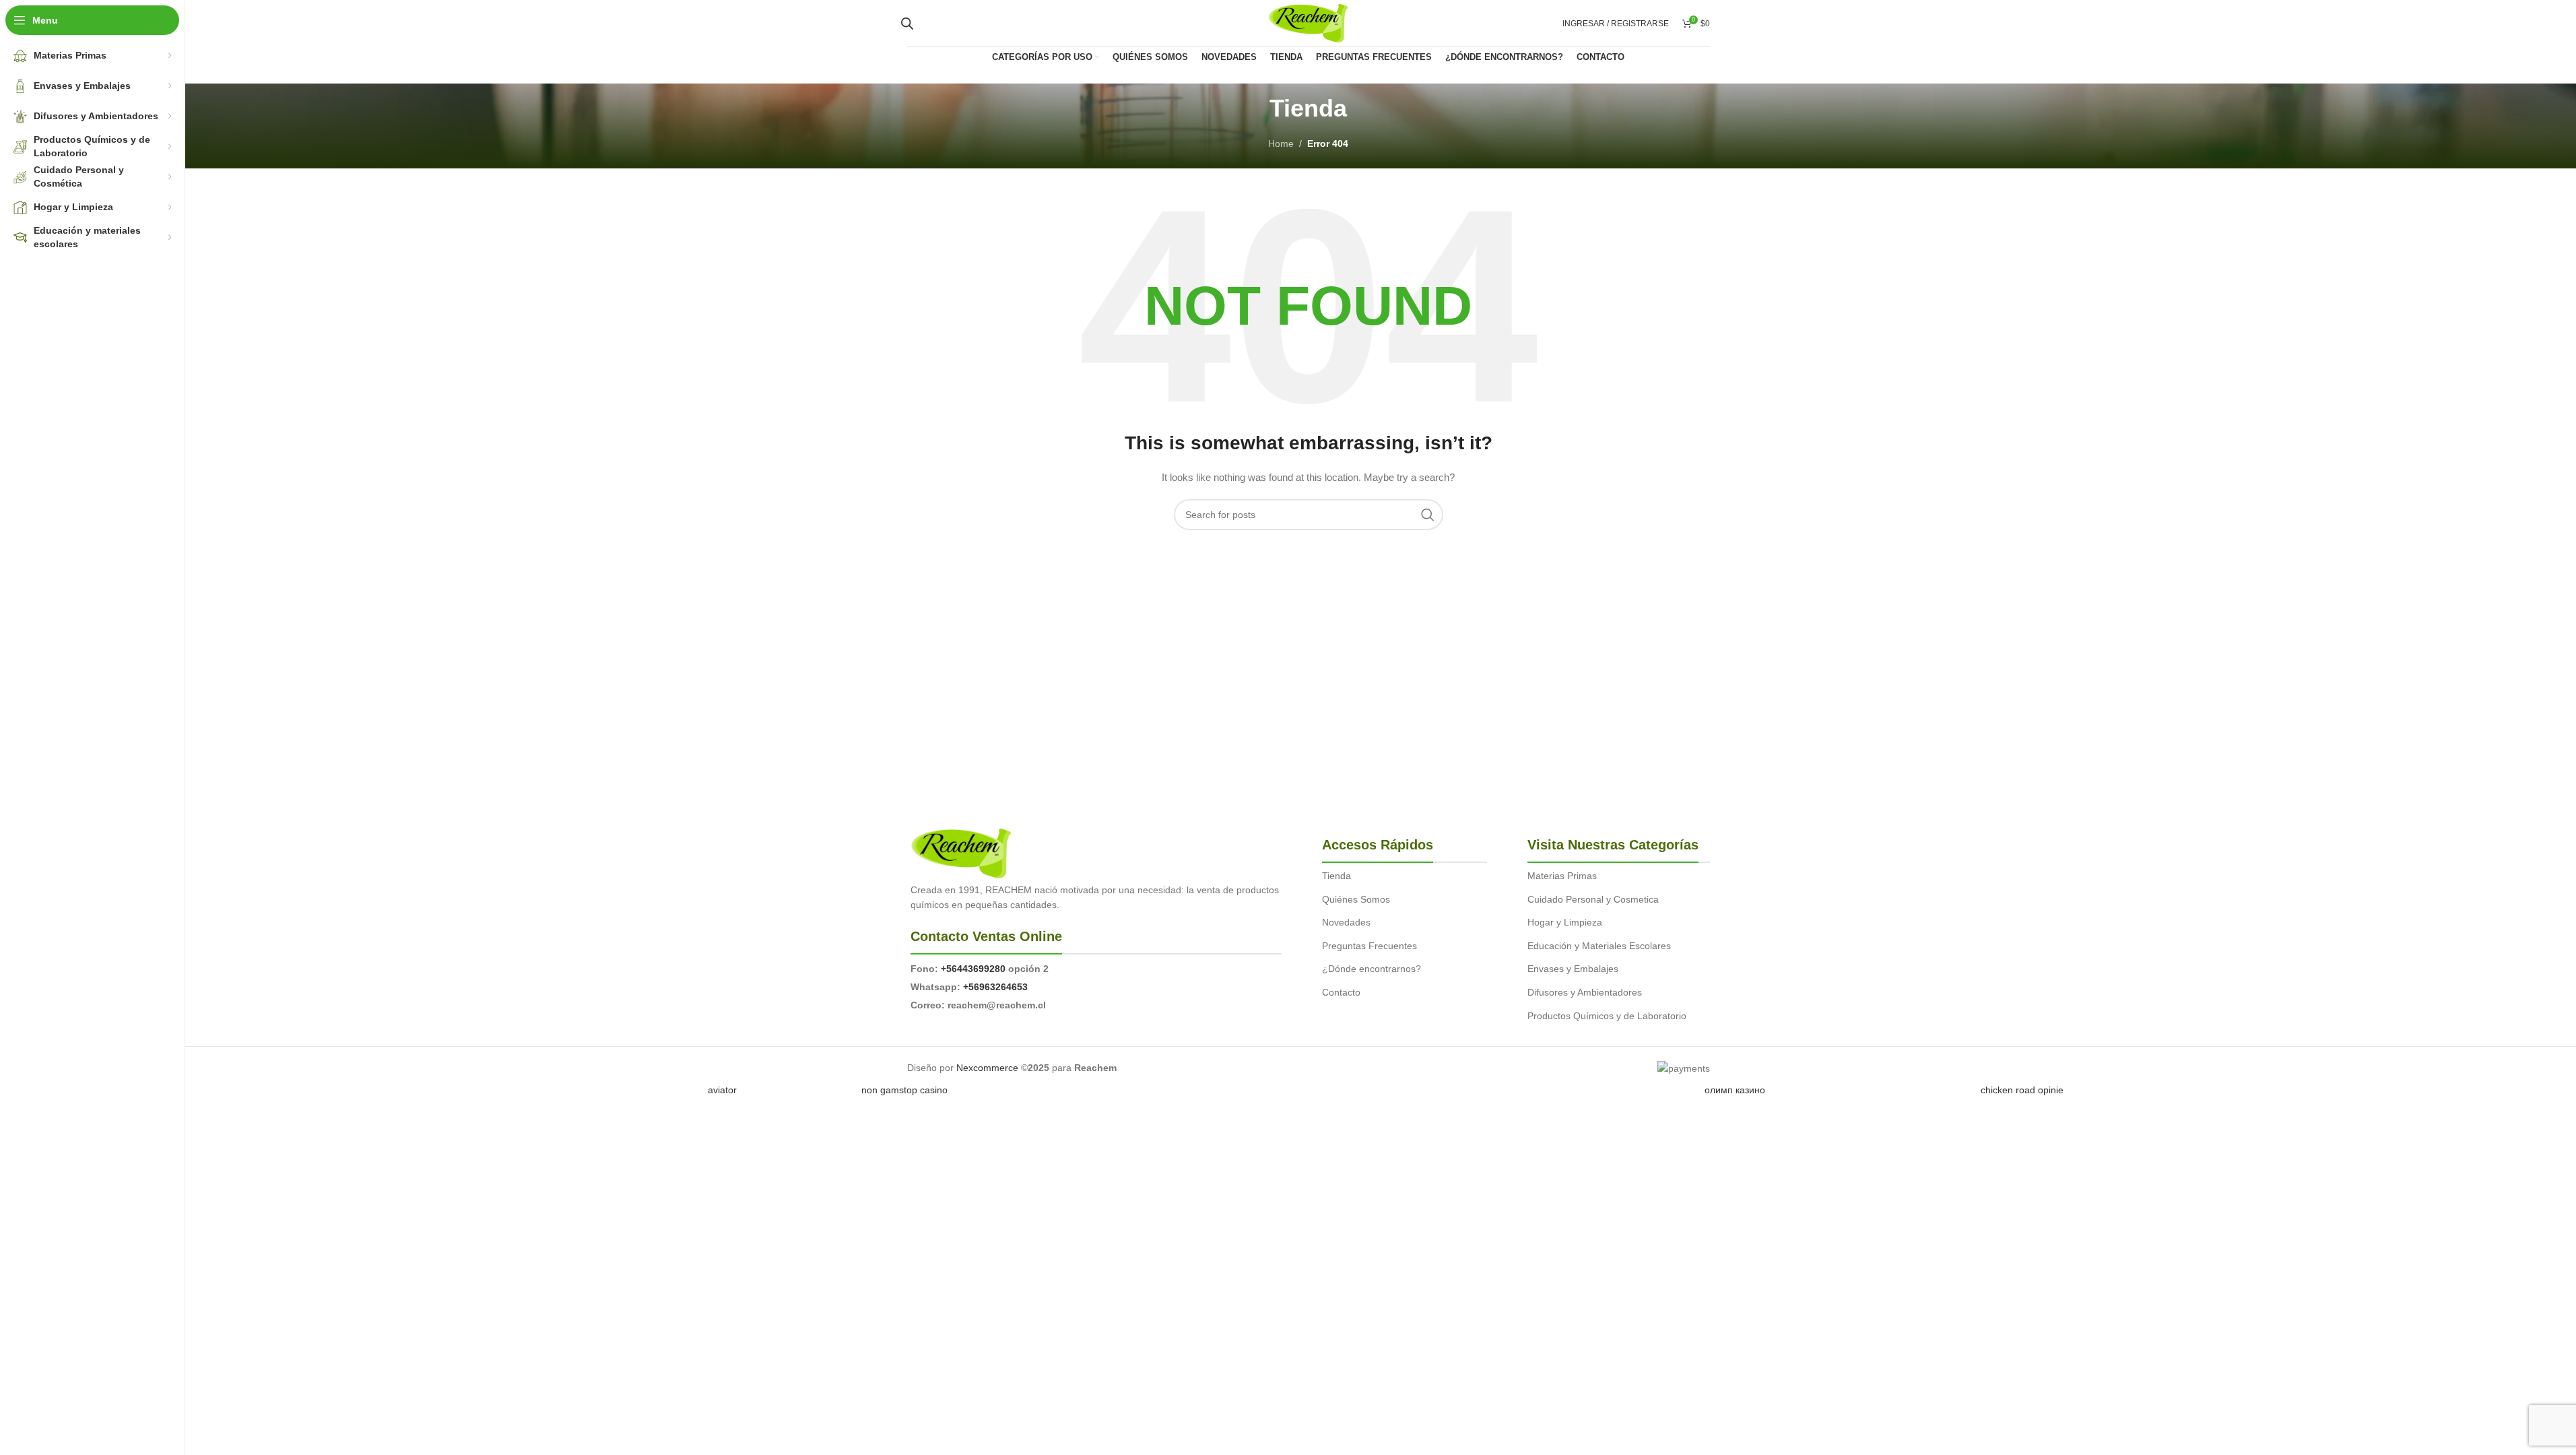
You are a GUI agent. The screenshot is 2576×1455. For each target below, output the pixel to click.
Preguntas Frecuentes (1369, 946)
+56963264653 (995, 987)
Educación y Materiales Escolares (1599, 946)
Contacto (1341, 992)
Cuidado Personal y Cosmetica (1593, 899)
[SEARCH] (1428, 515)
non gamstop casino (904, 1090)
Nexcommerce (987, 1068)
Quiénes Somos (1356, 899)
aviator (722, 1090)
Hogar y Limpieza (1565, 922)
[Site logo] (1308, 22)
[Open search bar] (907, 23)
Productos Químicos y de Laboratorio (1607, 1016)
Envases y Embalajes (1573, 969)
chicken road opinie (2022, 1090)
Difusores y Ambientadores (1585, 992)
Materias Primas (1562, 876)
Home (1281, 143)
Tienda (1336, 876)
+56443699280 (973, 969)
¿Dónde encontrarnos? (1372, 969)
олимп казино (1735, 1090)
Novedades (1346, 922)
